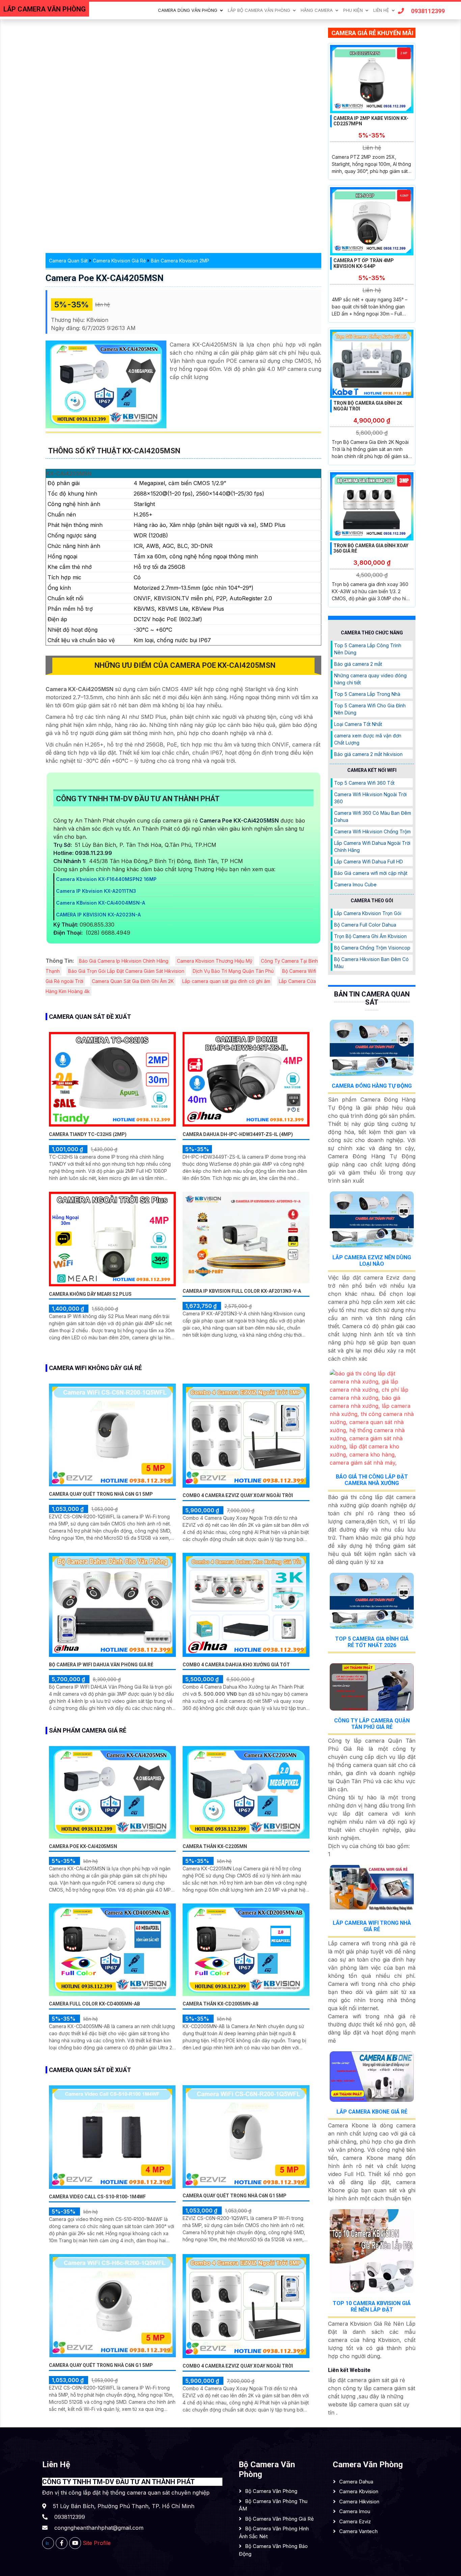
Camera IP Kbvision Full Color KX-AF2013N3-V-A (242, 1291)
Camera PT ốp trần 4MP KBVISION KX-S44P (364, 263)
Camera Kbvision (359, 2491)
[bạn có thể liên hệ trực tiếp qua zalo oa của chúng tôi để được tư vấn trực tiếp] (48, 2543)
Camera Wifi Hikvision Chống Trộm (372, 831)
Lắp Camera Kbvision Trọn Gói (368, 913)
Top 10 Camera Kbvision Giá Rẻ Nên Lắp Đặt (372, 2306)
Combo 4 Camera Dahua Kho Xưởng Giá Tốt (236, 1665)
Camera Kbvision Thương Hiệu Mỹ (215, 961)
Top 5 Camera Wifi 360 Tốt (364, 783)
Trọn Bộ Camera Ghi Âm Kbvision (370, 936)
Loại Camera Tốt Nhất (358, 724)
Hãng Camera (317, 10)
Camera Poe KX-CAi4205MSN (105, 278)
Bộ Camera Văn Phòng (271, 2491)
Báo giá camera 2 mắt (358, 664)
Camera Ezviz (355, 2521)
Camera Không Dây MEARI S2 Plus (90, 1294)
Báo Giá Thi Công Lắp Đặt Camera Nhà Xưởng (372, 1480)
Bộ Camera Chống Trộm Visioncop (372, 948)
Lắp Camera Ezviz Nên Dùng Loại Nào (372, 1261)
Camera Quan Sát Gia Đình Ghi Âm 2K (133, 981)
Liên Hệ (381, 10)
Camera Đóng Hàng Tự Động (372, 1086)
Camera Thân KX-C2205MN (215, 1846)
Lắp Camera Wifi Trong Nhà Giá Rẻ (372, 1926)
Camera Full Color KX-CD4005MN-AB (94, 2004)
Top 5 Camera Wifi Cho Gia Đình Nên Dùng (370, 709)
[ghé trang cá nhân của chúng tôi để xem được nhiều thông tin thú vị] (62, 2543)
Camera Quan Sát (68, 261)
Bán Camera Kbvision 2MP (180, 261)
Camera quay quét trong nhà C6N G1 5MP (101, 1494)
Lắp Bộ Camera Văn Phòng (259, 10)
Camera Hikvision (359, 2502)
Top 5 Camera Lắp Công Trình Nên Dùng (368, 649)
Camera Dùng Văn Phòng (188, 10)
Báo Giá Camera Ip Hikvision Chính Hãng (124, 961)
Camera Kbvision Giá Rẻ (119, 261)
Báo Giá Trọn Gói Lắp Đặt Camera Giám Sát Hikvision (126, 971)
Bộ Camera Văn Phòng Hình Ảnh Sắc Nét (274, 2532)
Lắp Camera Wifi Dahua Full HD (369, 862)
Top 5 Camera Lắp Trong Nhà (367, 694)
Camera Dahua (356, 2482)
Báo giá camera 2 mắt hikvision (368, 754)
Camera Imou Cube (355, 885)
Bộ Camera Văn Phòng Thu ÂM (273, 2505)
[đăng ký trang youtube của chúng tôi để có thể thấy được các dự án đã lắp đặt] (75, 2543)
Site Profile (97, 2543)
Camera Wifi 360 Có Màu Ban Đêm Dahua (373, 816)
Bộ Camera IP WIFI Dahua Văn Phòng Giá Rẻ (101, 1665)
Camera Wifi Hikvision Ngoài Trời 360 (370, 798)
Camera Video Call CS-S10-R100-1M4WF (97, 2197)
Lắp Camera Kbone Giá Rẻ (372, 2112)
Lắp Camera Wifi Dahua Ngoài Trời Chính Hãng (372, 847)
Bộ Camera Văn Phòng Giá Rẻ (279, 2519)
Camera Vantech (358, 2531)
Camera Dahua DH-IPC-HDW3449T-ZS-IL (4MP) (238, 1134)
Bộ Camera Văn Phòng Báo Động (273, 2550)
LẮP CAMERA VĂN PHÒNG (45, 9)
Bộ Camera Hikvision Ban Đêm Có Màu (371, 963)
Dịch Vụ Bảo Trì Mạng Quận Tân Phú (233, 971)
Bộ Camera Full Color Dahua (365, 925)
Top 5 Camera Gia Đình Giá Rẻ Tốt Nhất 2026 (372, 1642)
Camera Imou (355, 2511)
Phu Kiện (353, 10)
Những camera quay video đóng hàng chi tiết (370, 679)
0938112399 (428, 11)
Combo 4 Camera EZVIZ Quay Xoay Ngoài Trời (238, 1495)
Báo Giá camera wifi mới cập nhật (371, 873)
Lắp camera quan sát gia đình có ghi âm (226, 981)
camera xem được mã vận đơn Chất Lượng (368, 739)
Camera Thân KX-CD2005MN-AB (221, 2004)
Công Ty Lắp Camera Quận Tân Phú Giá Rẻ (372, 1724)
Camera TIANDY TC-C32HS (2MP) (88, 1134)
